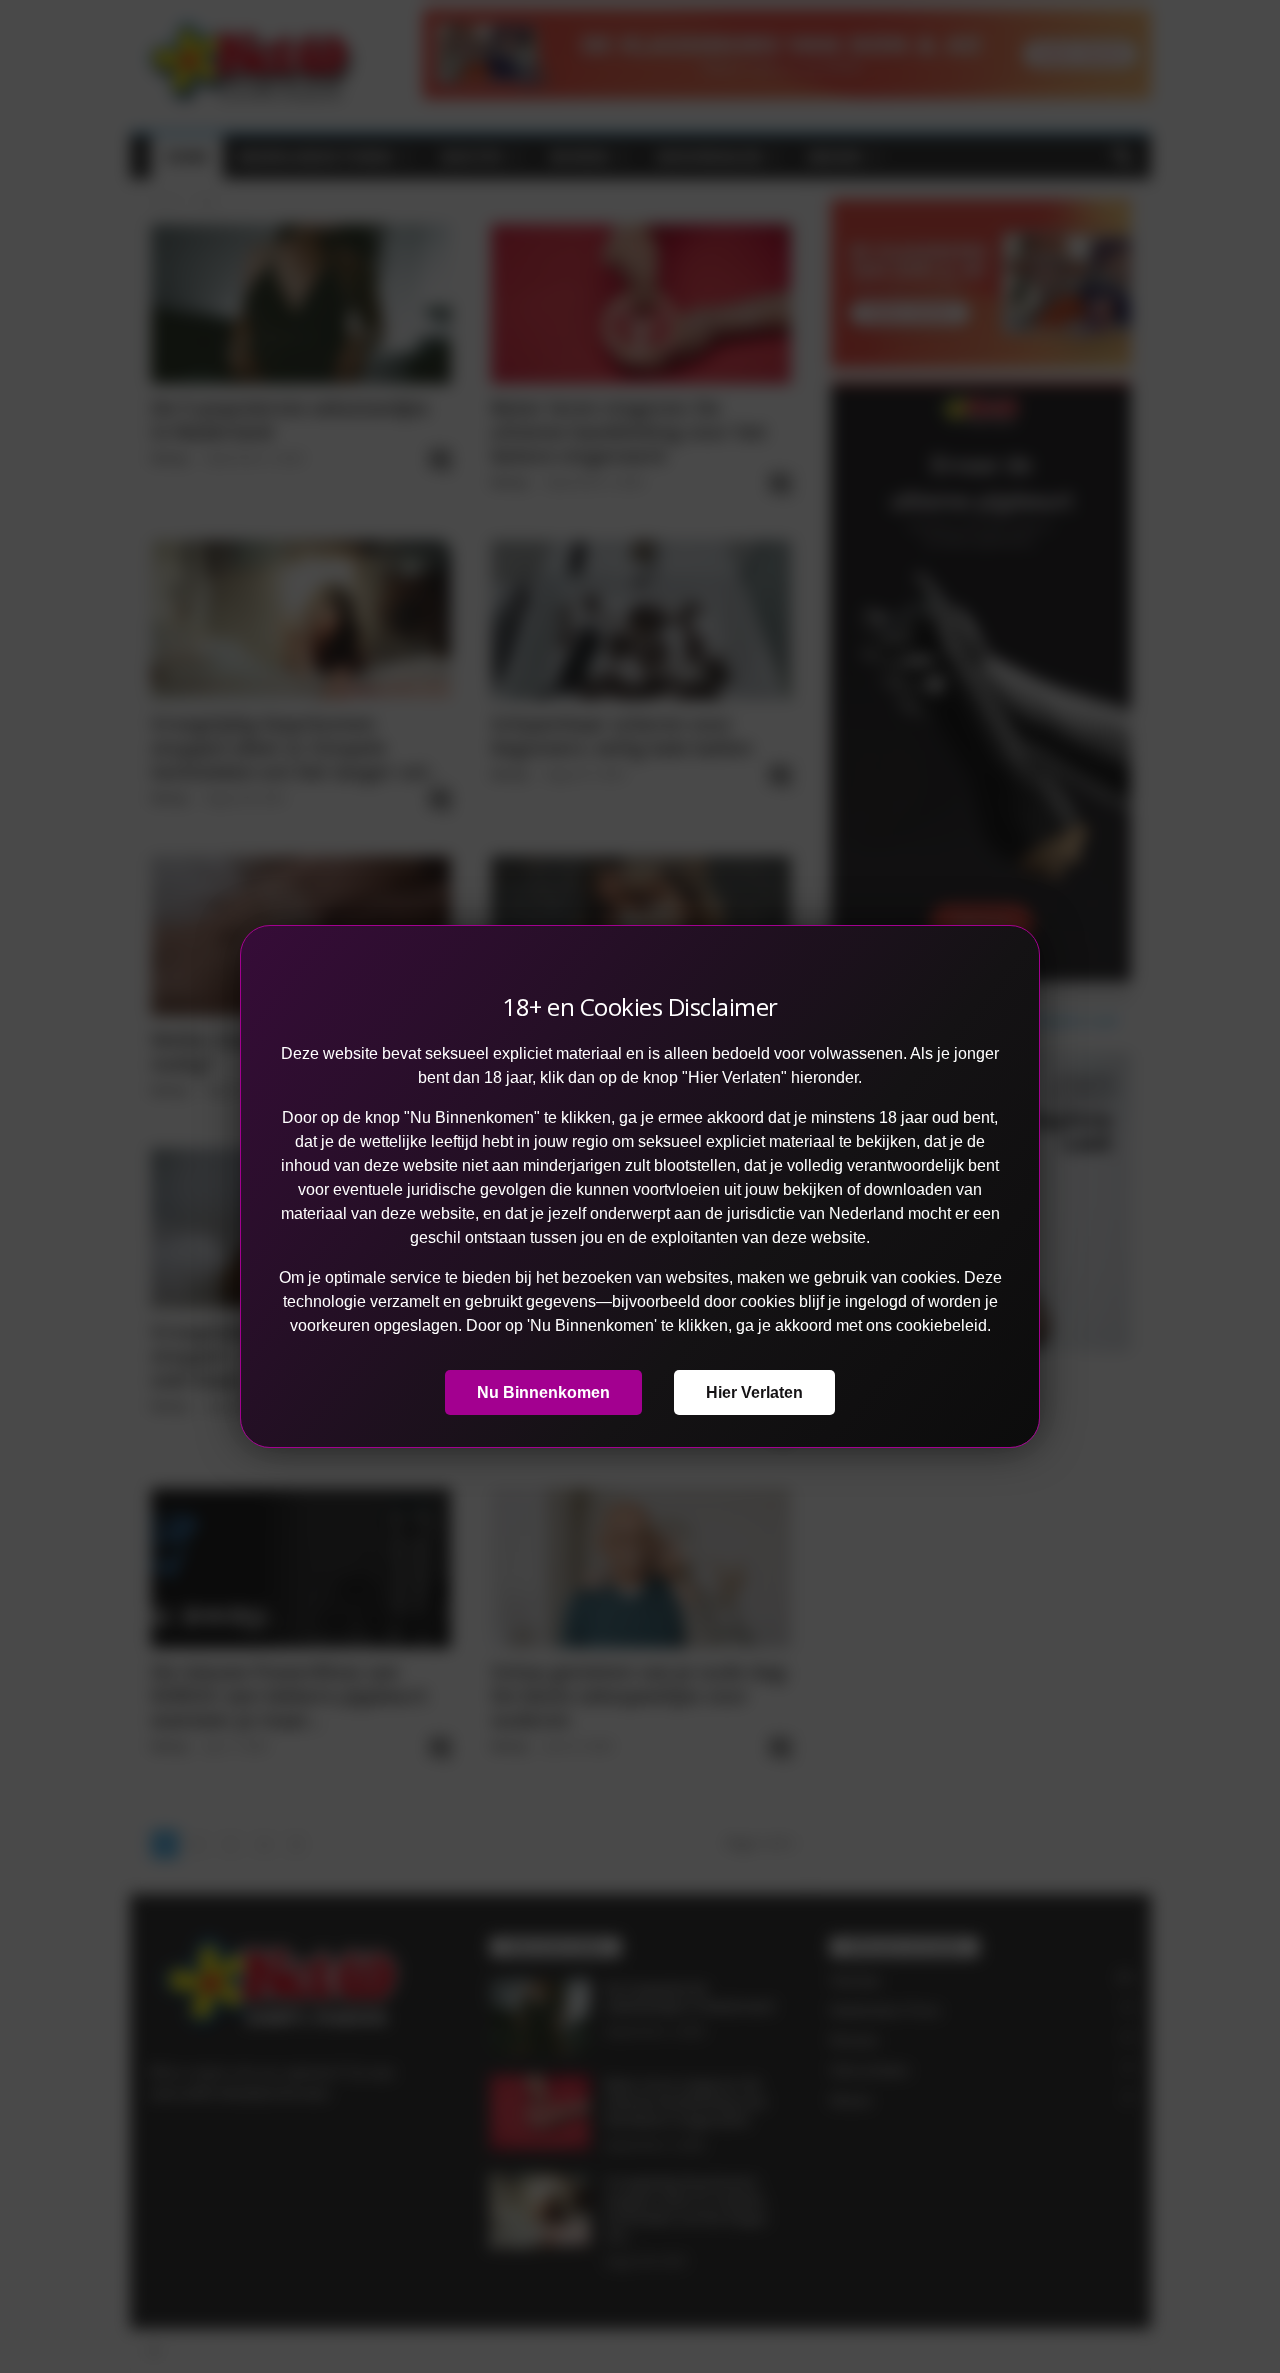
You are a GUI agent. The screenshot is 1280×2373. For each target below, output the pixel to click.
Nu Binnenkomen (543, 1392)
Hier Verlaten (754, 1392)
